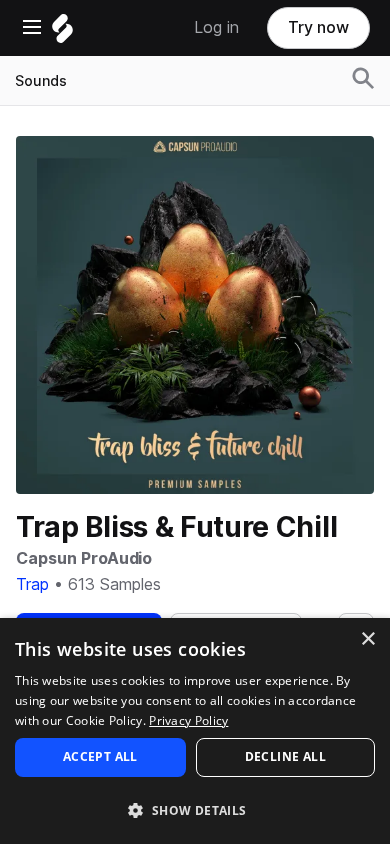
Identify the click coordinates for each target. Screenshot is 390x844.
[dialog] (195, 731)
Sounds (41, 81)
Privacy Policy (188, 720)
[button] (195, 809)
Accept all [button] (100, 756)
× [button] (367, 639)
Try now (318, 27)
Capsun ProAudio (84, 558)
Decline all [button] (285, 756)
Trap (32, 584)
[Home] (62, 33)
